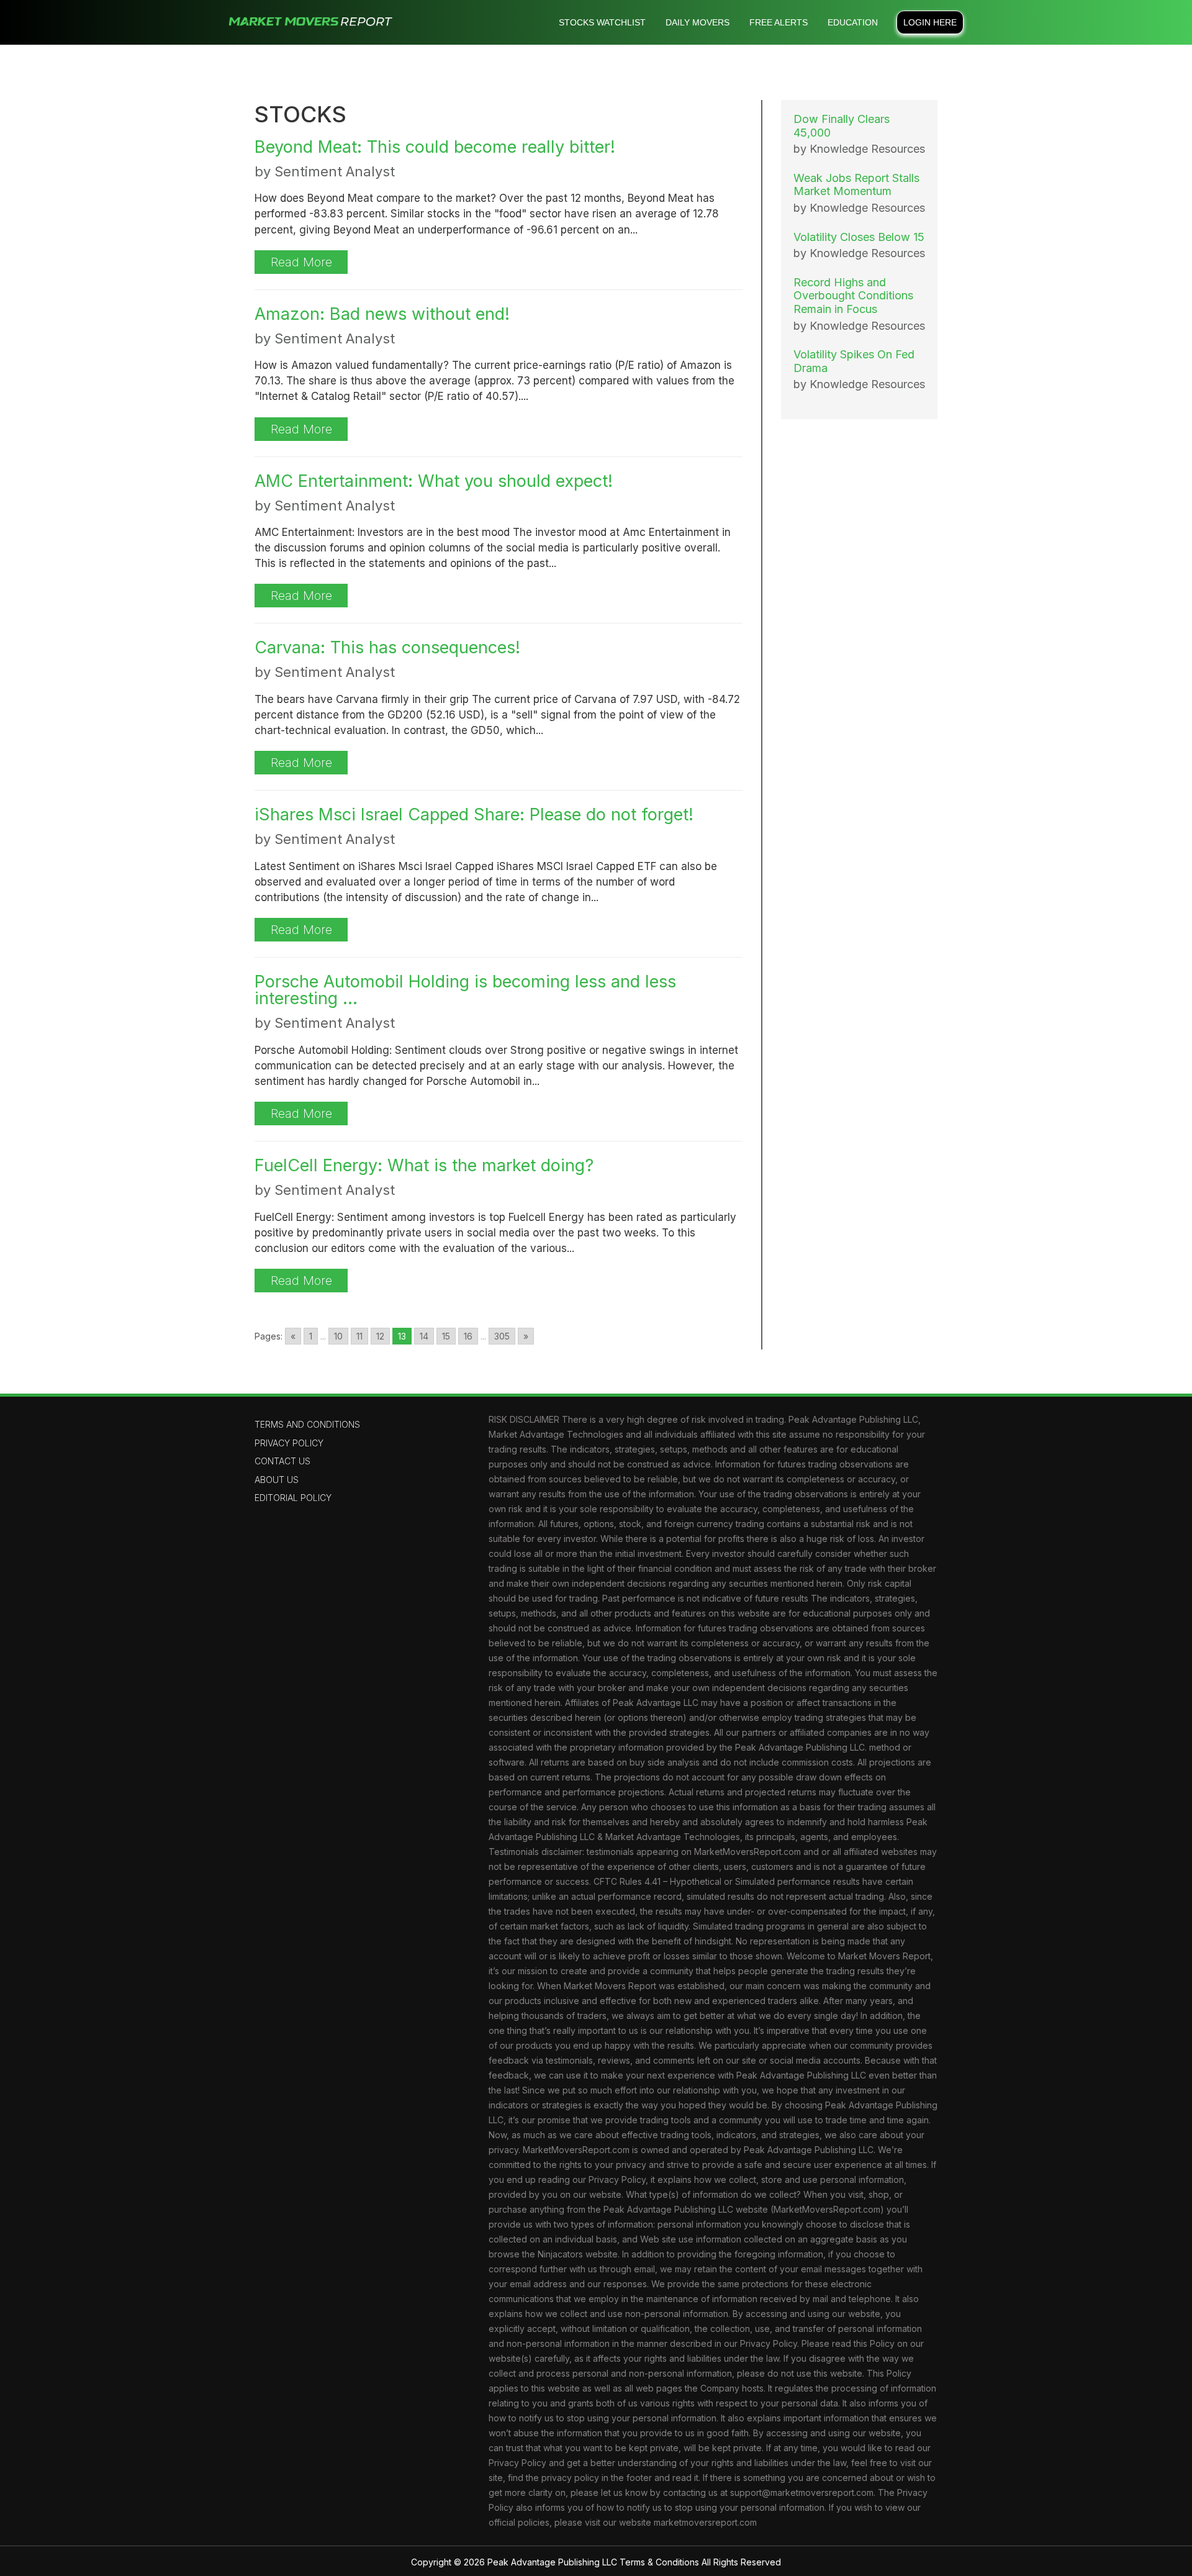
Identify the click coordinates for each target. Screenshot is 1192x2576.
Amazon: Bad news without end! (382, 314)
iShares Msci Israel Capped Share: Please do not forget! (474, 814)
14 (424, 1336)
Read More (301, 262)
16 (468, 1336)
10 (338, 1336)
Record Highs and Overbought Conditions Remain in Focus (853, 296)
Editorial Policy (293, 1498)
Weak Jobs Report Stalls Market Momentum (856, 185)
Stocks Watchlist (602, 22)
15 (446, 1336)
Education (853, 22)
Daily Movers (698, 22)
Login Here (930, 22)
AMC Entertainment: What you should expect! (434, 481)
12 (380, 1336)
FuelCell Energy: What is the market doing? (424, 1165)
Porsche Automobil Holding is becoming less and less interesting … (465, 990)
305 (502, 1336)
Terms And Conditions (307, 1424)
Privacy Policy (289, 1443)
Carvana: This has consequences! (387, 647)
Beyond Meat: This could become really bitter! (435, 147)
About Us (277, 1480)
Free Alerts (779, 22)
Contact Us (282, 1461)
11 (359, 1336)
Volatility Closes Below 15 (859, 237)
